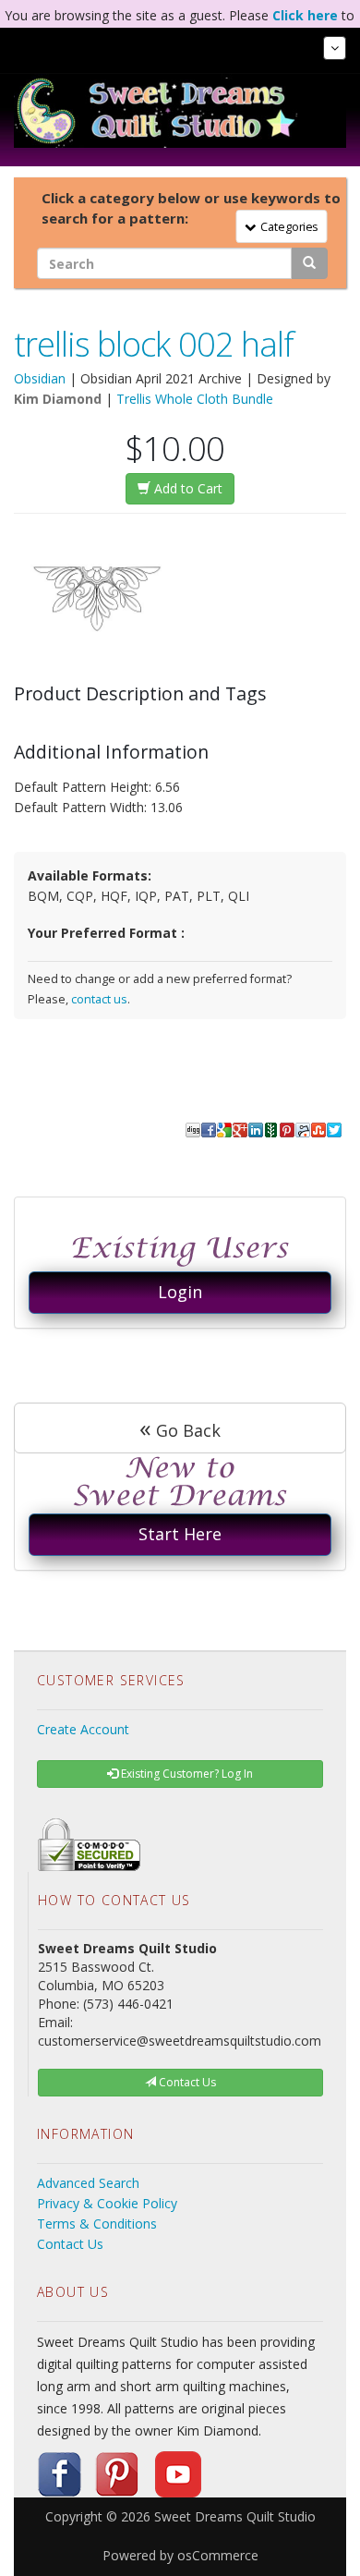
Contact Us (70, 2244)
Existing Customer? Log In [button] (186, 1774)
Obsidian (40, 378)
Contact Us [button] (186, 2082)
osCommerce (218, 2555)
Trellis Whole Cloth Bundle (195, 399)
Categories (286, 225)
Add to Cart (186, 488)
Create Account (83, 1729)
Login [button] (180, 1292)
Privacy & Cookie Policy (107, 2203)
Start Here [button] (180, 1534)
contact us (99, 999)
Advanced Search (88, 2183)
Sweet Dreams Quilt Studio (235, 2516)
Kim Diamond (58, 399)
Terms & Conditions (97, 2224)
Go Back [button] (180, 1428)
